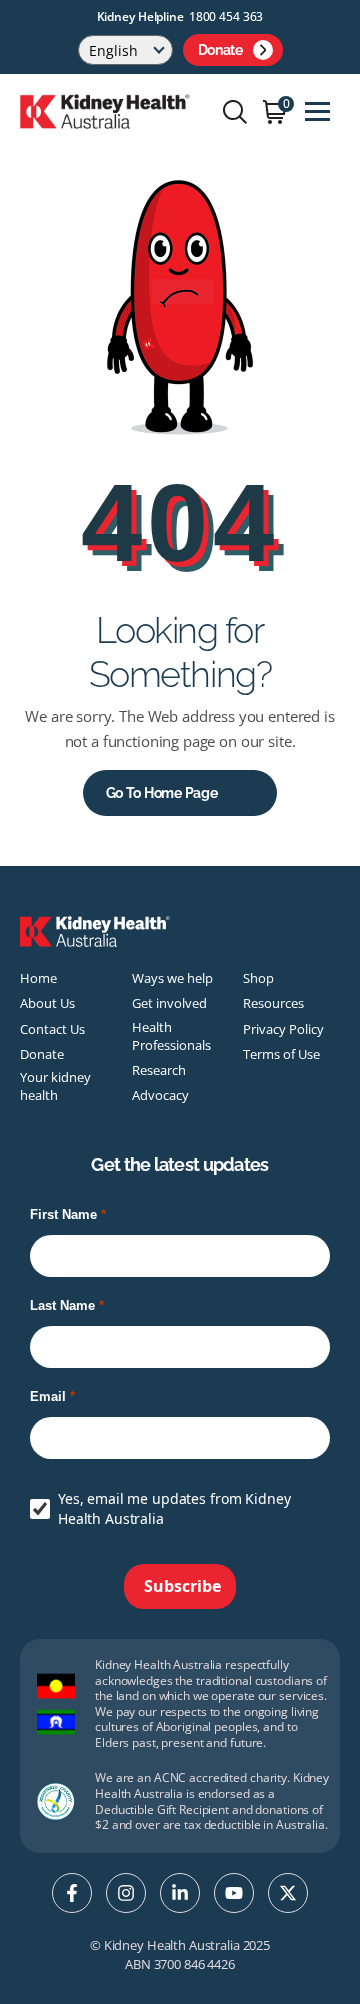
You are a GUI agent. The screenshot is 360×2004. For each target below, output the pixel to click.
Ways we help (172, 978)
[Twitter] (288, 1893)
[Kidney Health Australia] (105, 110)
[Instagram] (126, 1893)
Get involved (169, 1003)
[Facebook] (72, 1893)
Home (38, 978)
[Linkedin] (180, 1893)
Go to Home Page (162, 793)
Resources (273, 1003)
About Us (47, 1003)
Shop (258, 978)
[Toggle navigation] (317, 111)
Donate (220, 50)
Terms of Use (281, 1054)
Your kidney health (55, 1086)
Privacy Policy (283, 1029)
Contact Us (52, 1029)
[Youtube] (234, 1893)
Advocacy (160, 1095)
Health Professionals (171, 1036)
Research (159, 1070)
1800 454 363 (226, 16)
